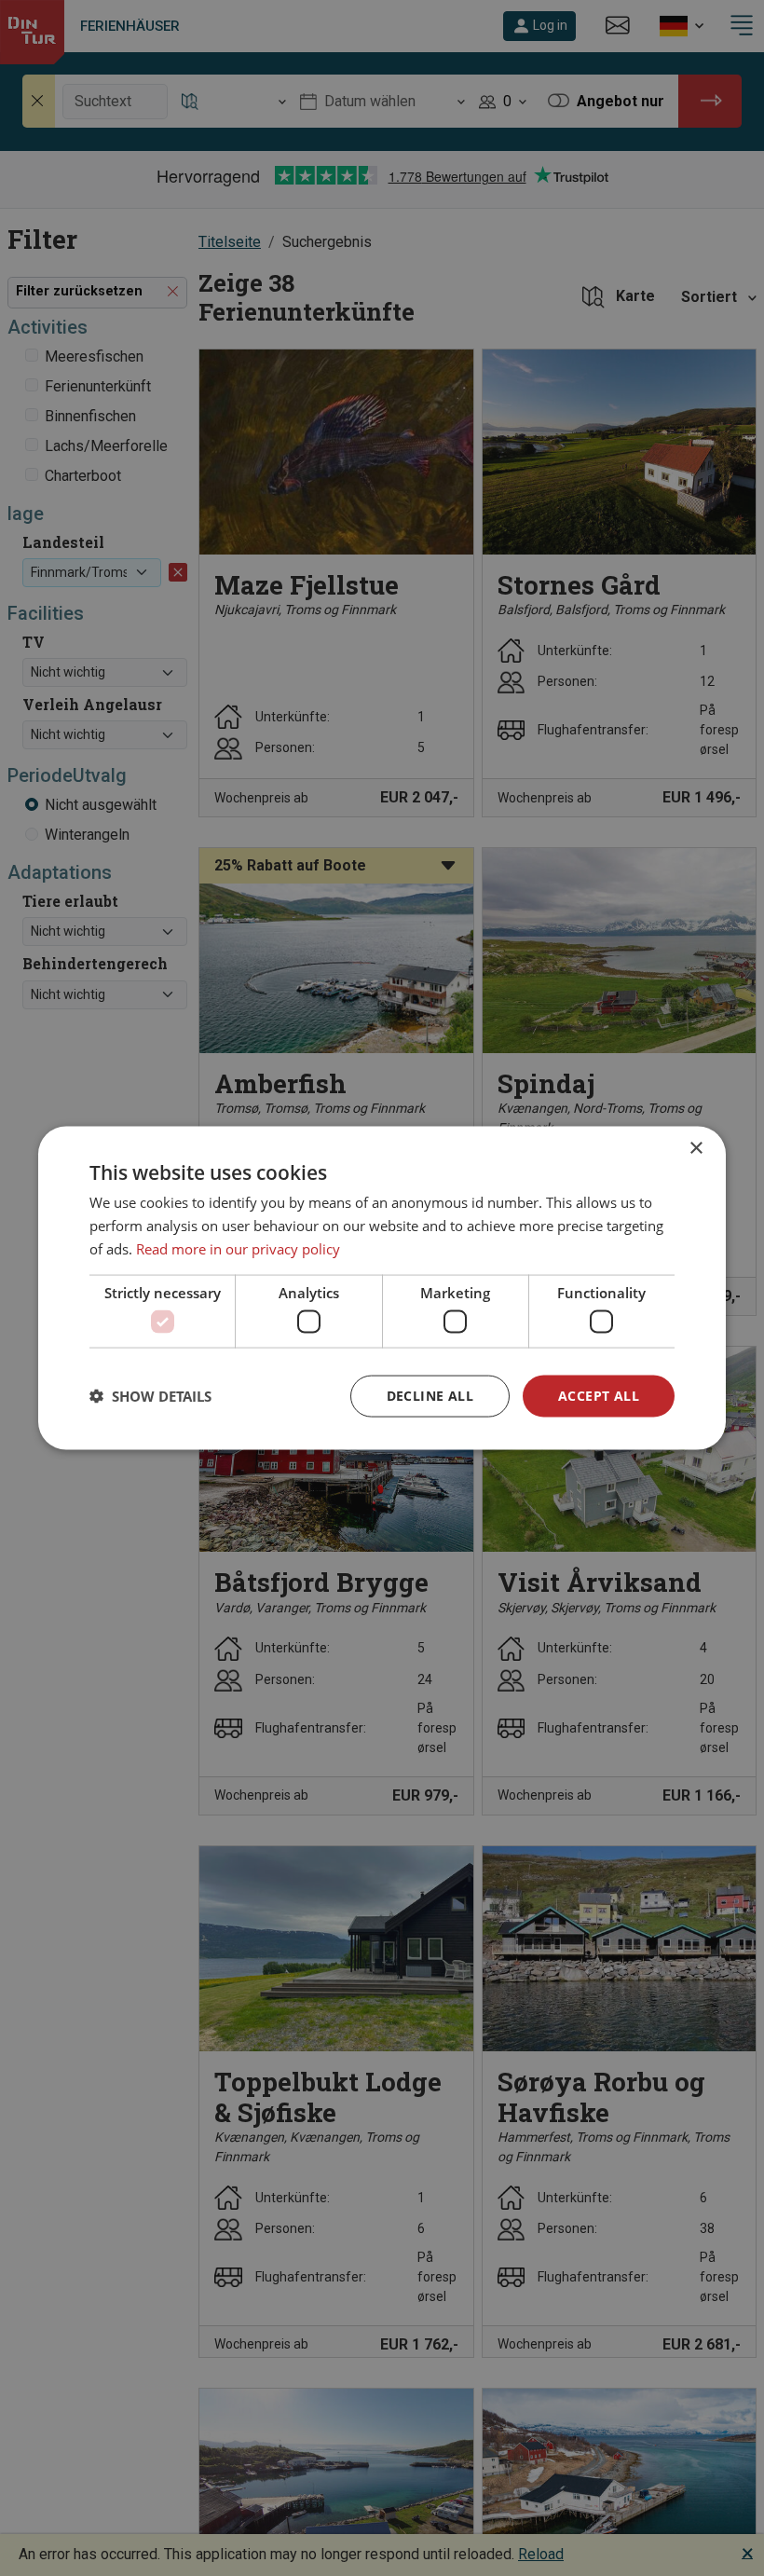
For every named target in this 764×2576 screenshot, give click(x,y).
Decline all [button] (430, 1396)
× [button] (696, 1149)
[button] (150, 1396)
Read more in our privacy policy (238, 1248)
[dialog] (382, 1288)
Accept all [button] (599, 1396)
